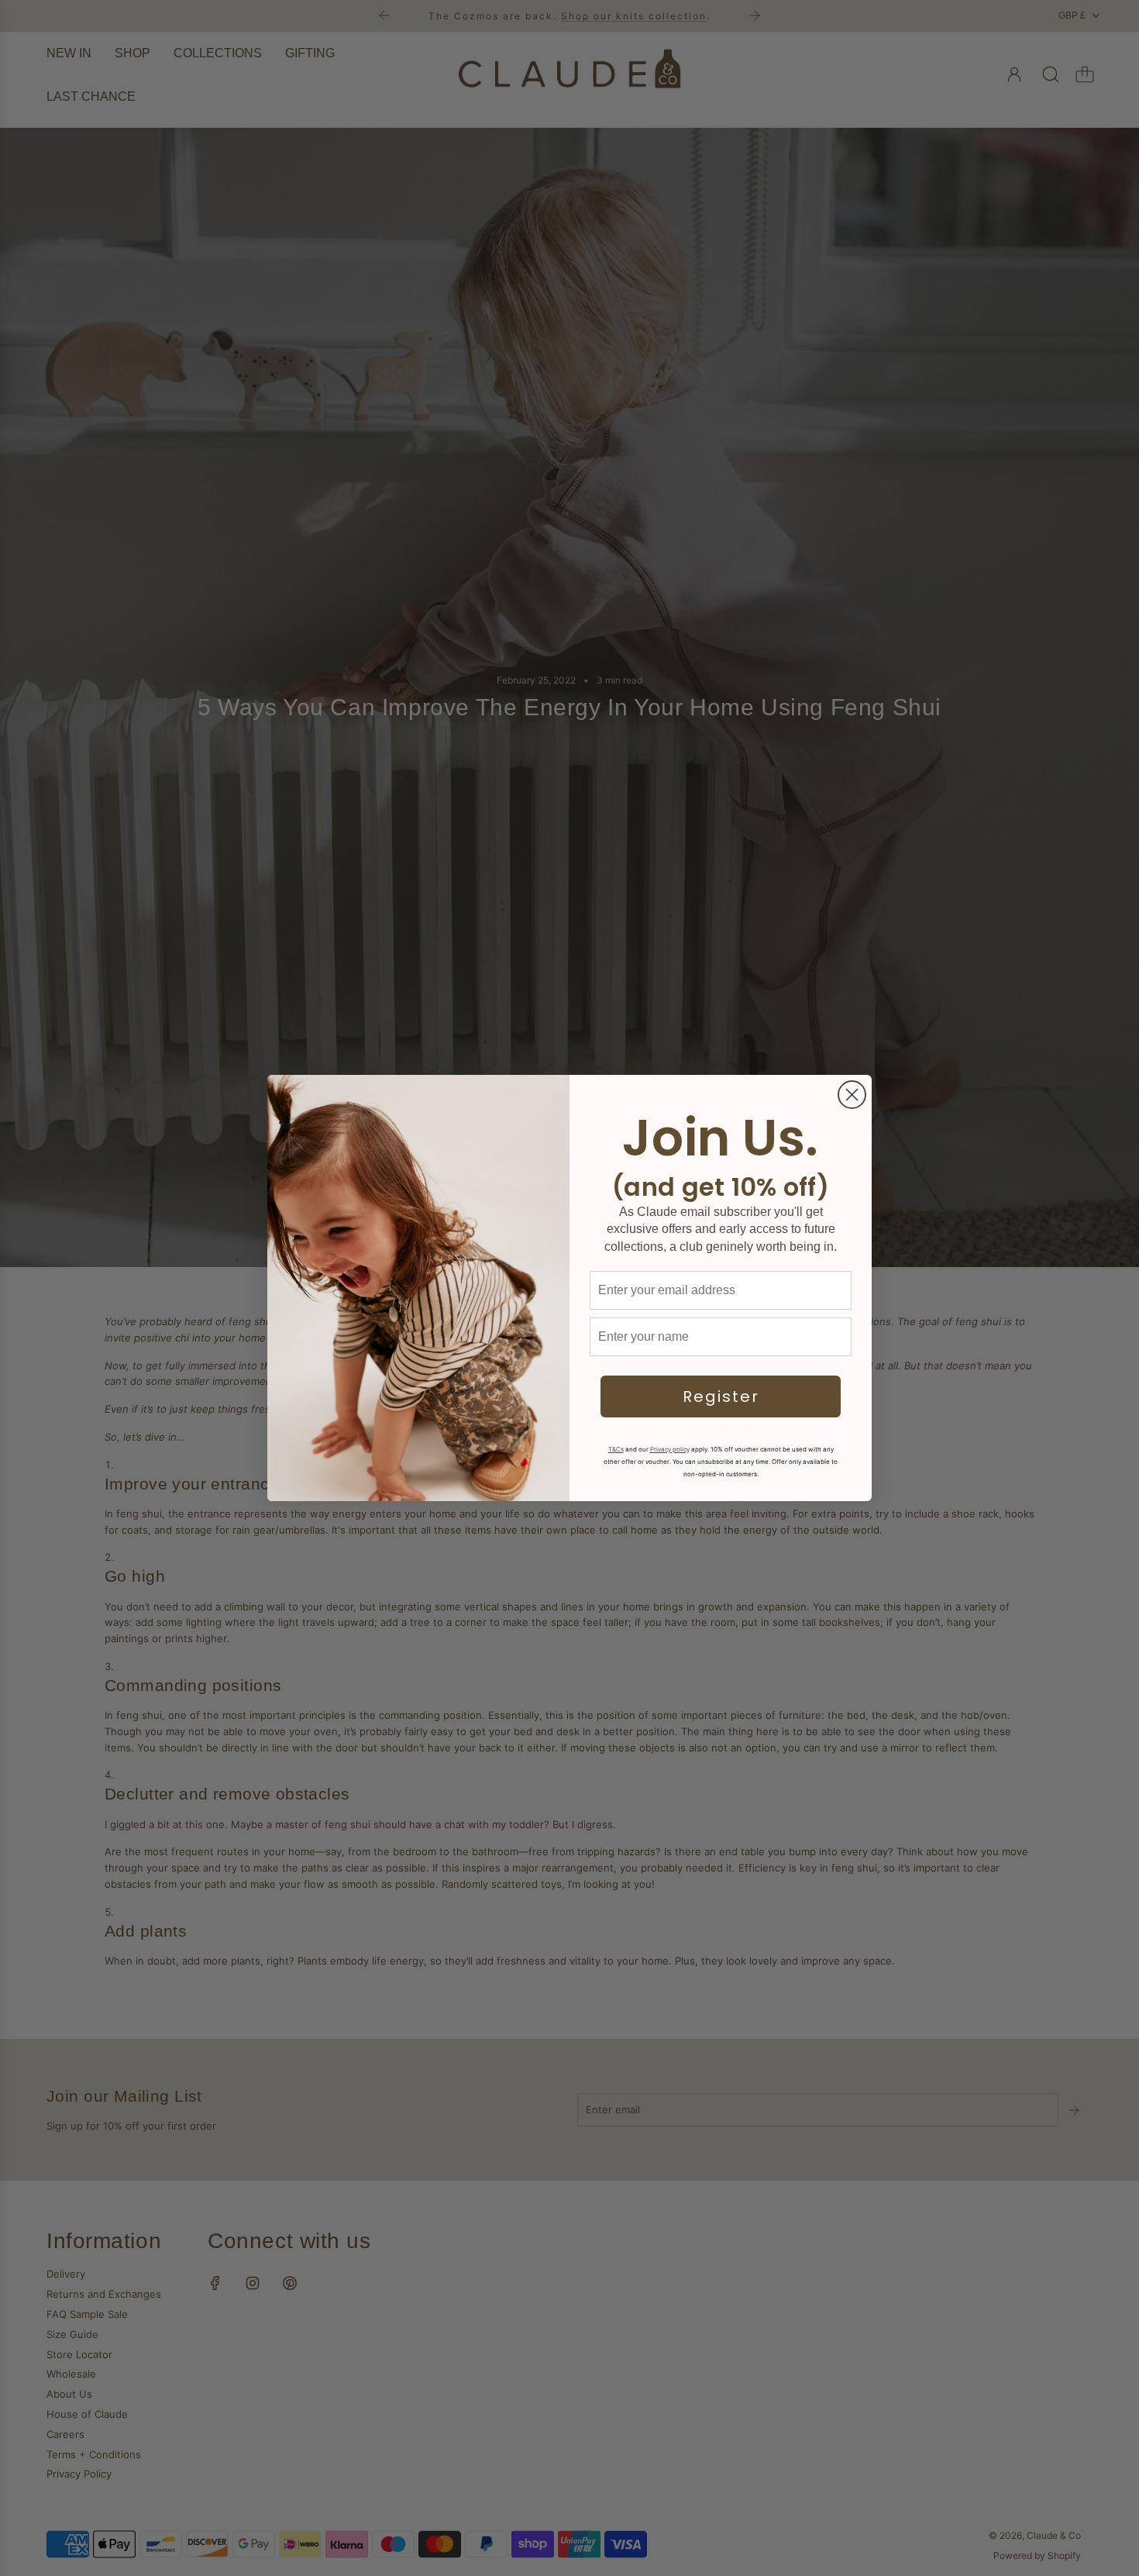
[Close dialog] (852, 1095)
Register (721, 1396)
